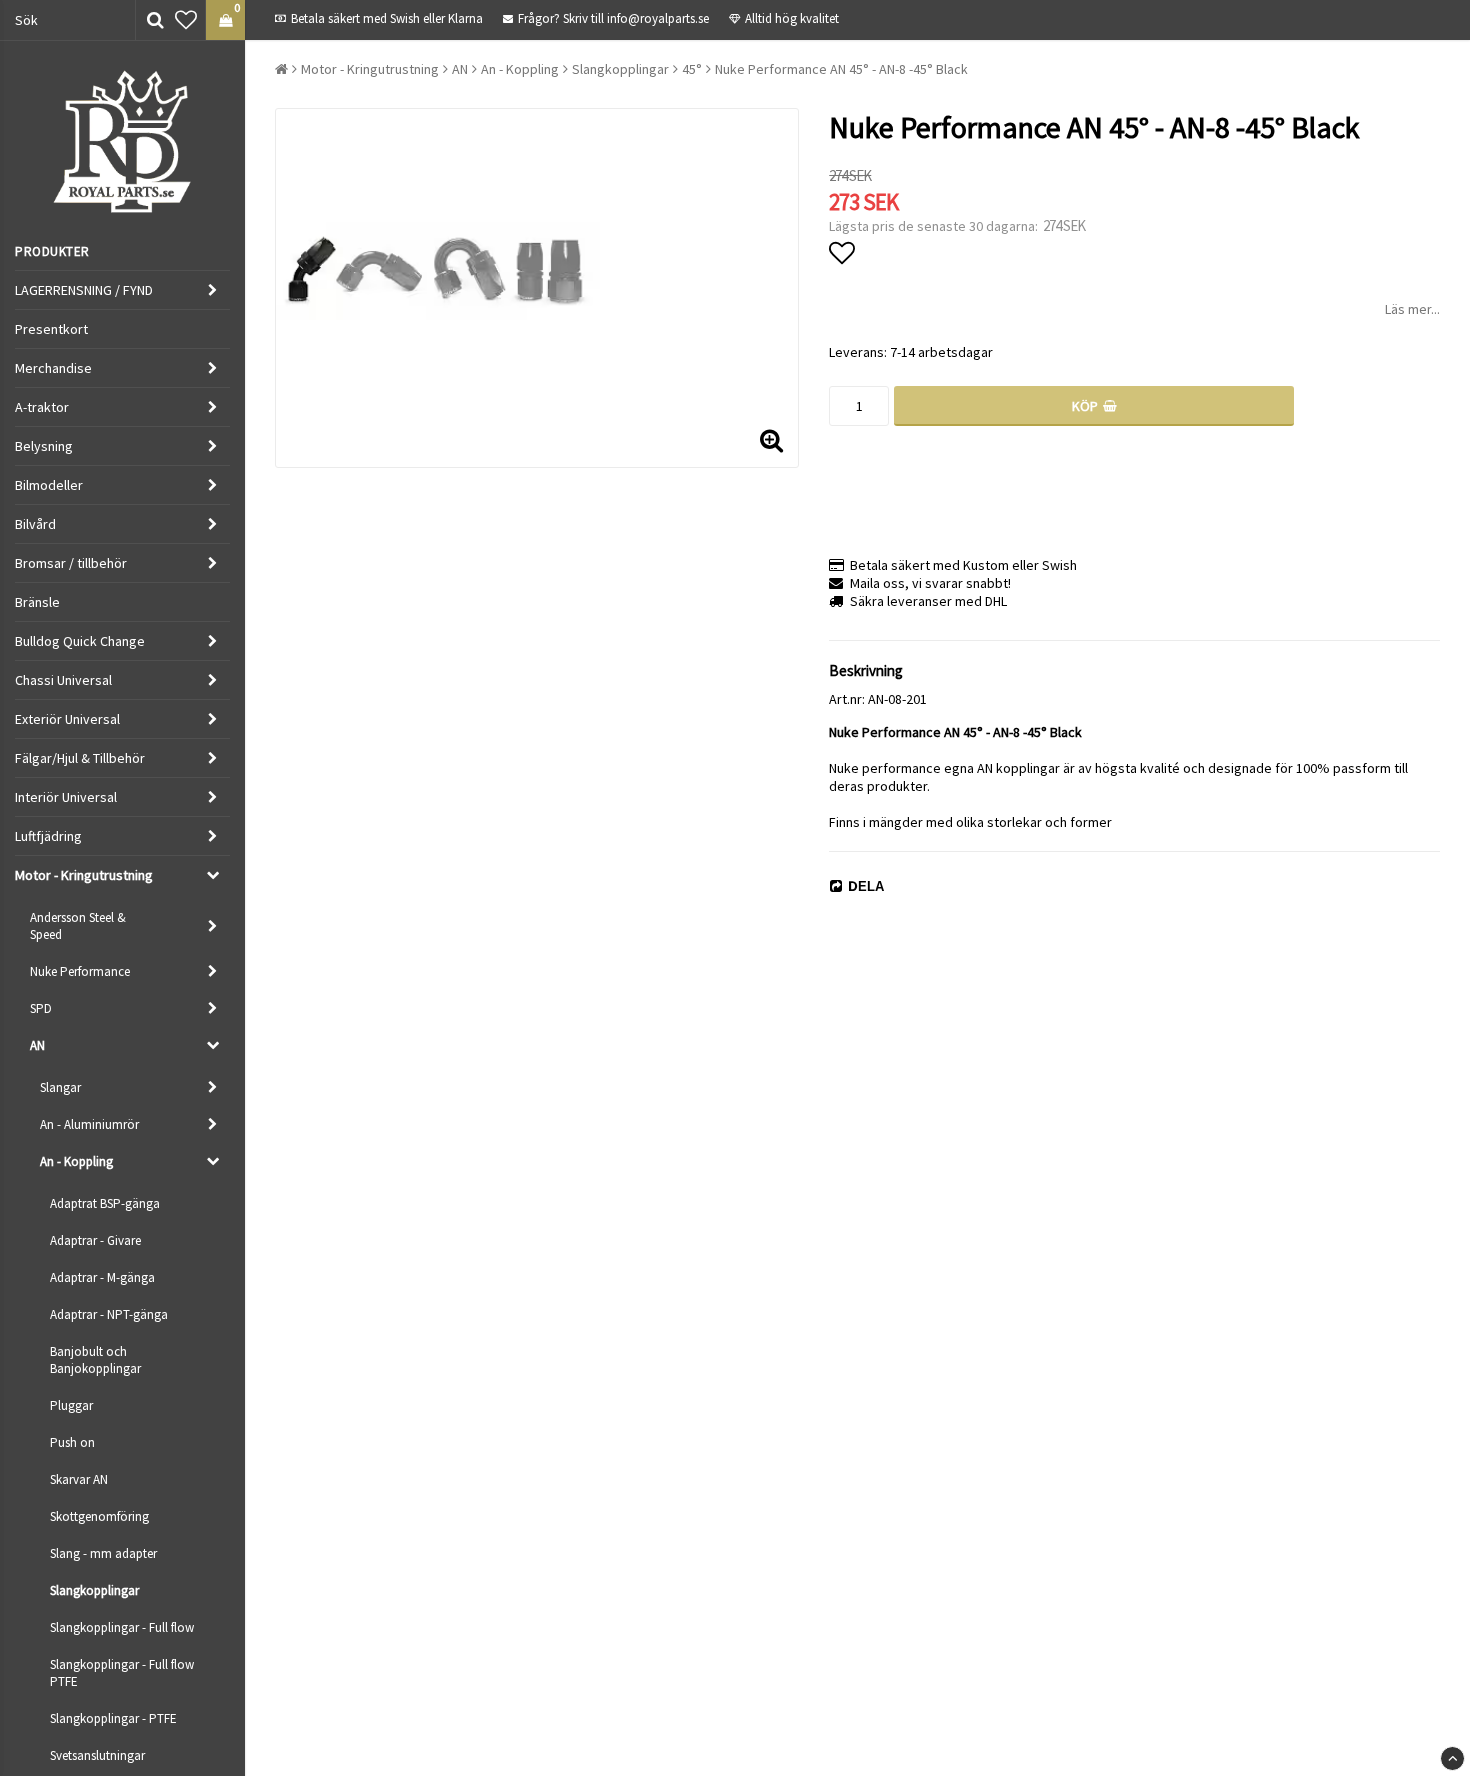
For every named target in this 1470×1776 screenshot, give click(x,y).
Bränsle (37, 602)
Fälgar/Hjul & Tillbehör (80, 758)
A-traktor (42, 407)
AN (37, 1045)
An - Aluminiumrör (89, 1124)
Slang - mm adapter (103, 1553)
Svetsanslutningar (97, 1755)
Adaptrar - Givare (95, 1240)
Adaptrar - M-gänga (102, 1277)
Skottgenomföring (99, 1516)
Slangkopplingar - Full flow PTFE (122, 1673)
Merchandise (53, 368)
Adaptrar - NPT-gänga (109, 1314)
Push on (72, 1442)
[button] (186, 20)
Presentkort (51, 329)
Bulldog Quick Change (80, 641)
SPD (41, 1008)
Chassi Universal (63, 680)
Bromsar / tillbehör (71, 563)
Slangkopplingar (94, 1590)
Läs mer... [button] (1412, 309)
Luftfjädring (48, 836)
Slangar (60, 1087)
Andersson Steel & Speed (78, 926)
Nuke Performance (80, 971)
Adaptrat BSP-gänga (105, 1203)
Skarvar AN (79, 1479)
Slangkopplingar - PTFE (113, 1718)
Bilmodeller (49, 485)
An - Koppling (76, 1161)
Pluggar (71, 1405)
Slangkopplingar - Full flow (122, 1627)
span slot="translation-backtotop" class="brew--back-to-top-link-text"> (1452, 1758)
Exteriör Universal (67, 719)
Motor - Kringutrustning (84, 875)
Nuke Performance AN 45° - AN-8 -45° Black (841, 69)
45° (692, 69)
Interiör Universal (66, 797)
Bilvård (35, 524)
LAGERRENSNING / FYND (84, 290)
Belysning (44, 446)
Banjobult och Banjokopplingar (95, 1360)
